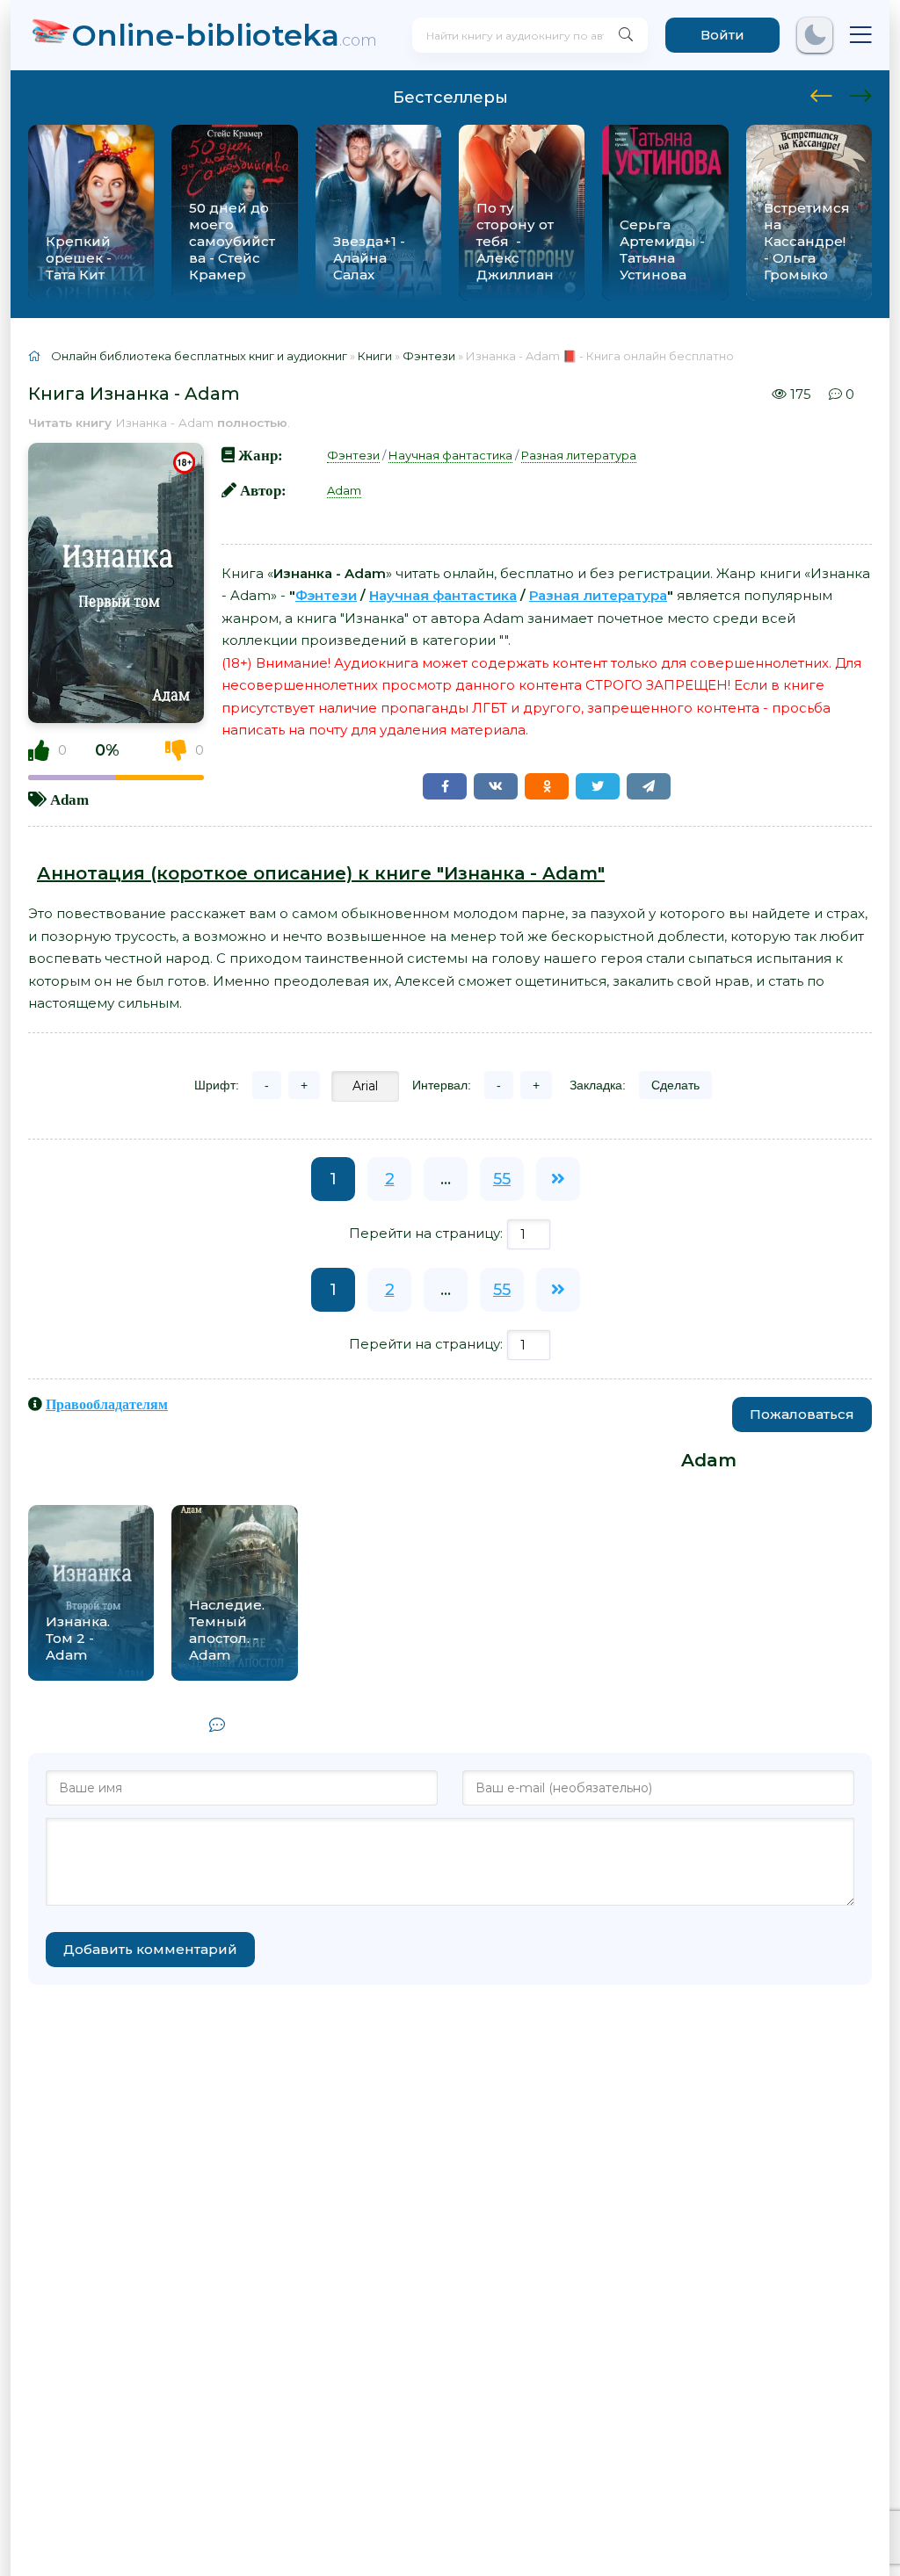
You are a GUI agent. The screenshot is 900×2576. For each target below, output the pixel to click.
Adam (69, 799)
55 (502, 1179)
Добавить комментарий (150, 1949)
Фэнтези (353, 455)
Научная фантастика (450, 455)
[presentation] (821, 93)
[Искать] (626, 35)
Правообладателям (107, 1404)
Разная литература (579, 455)
